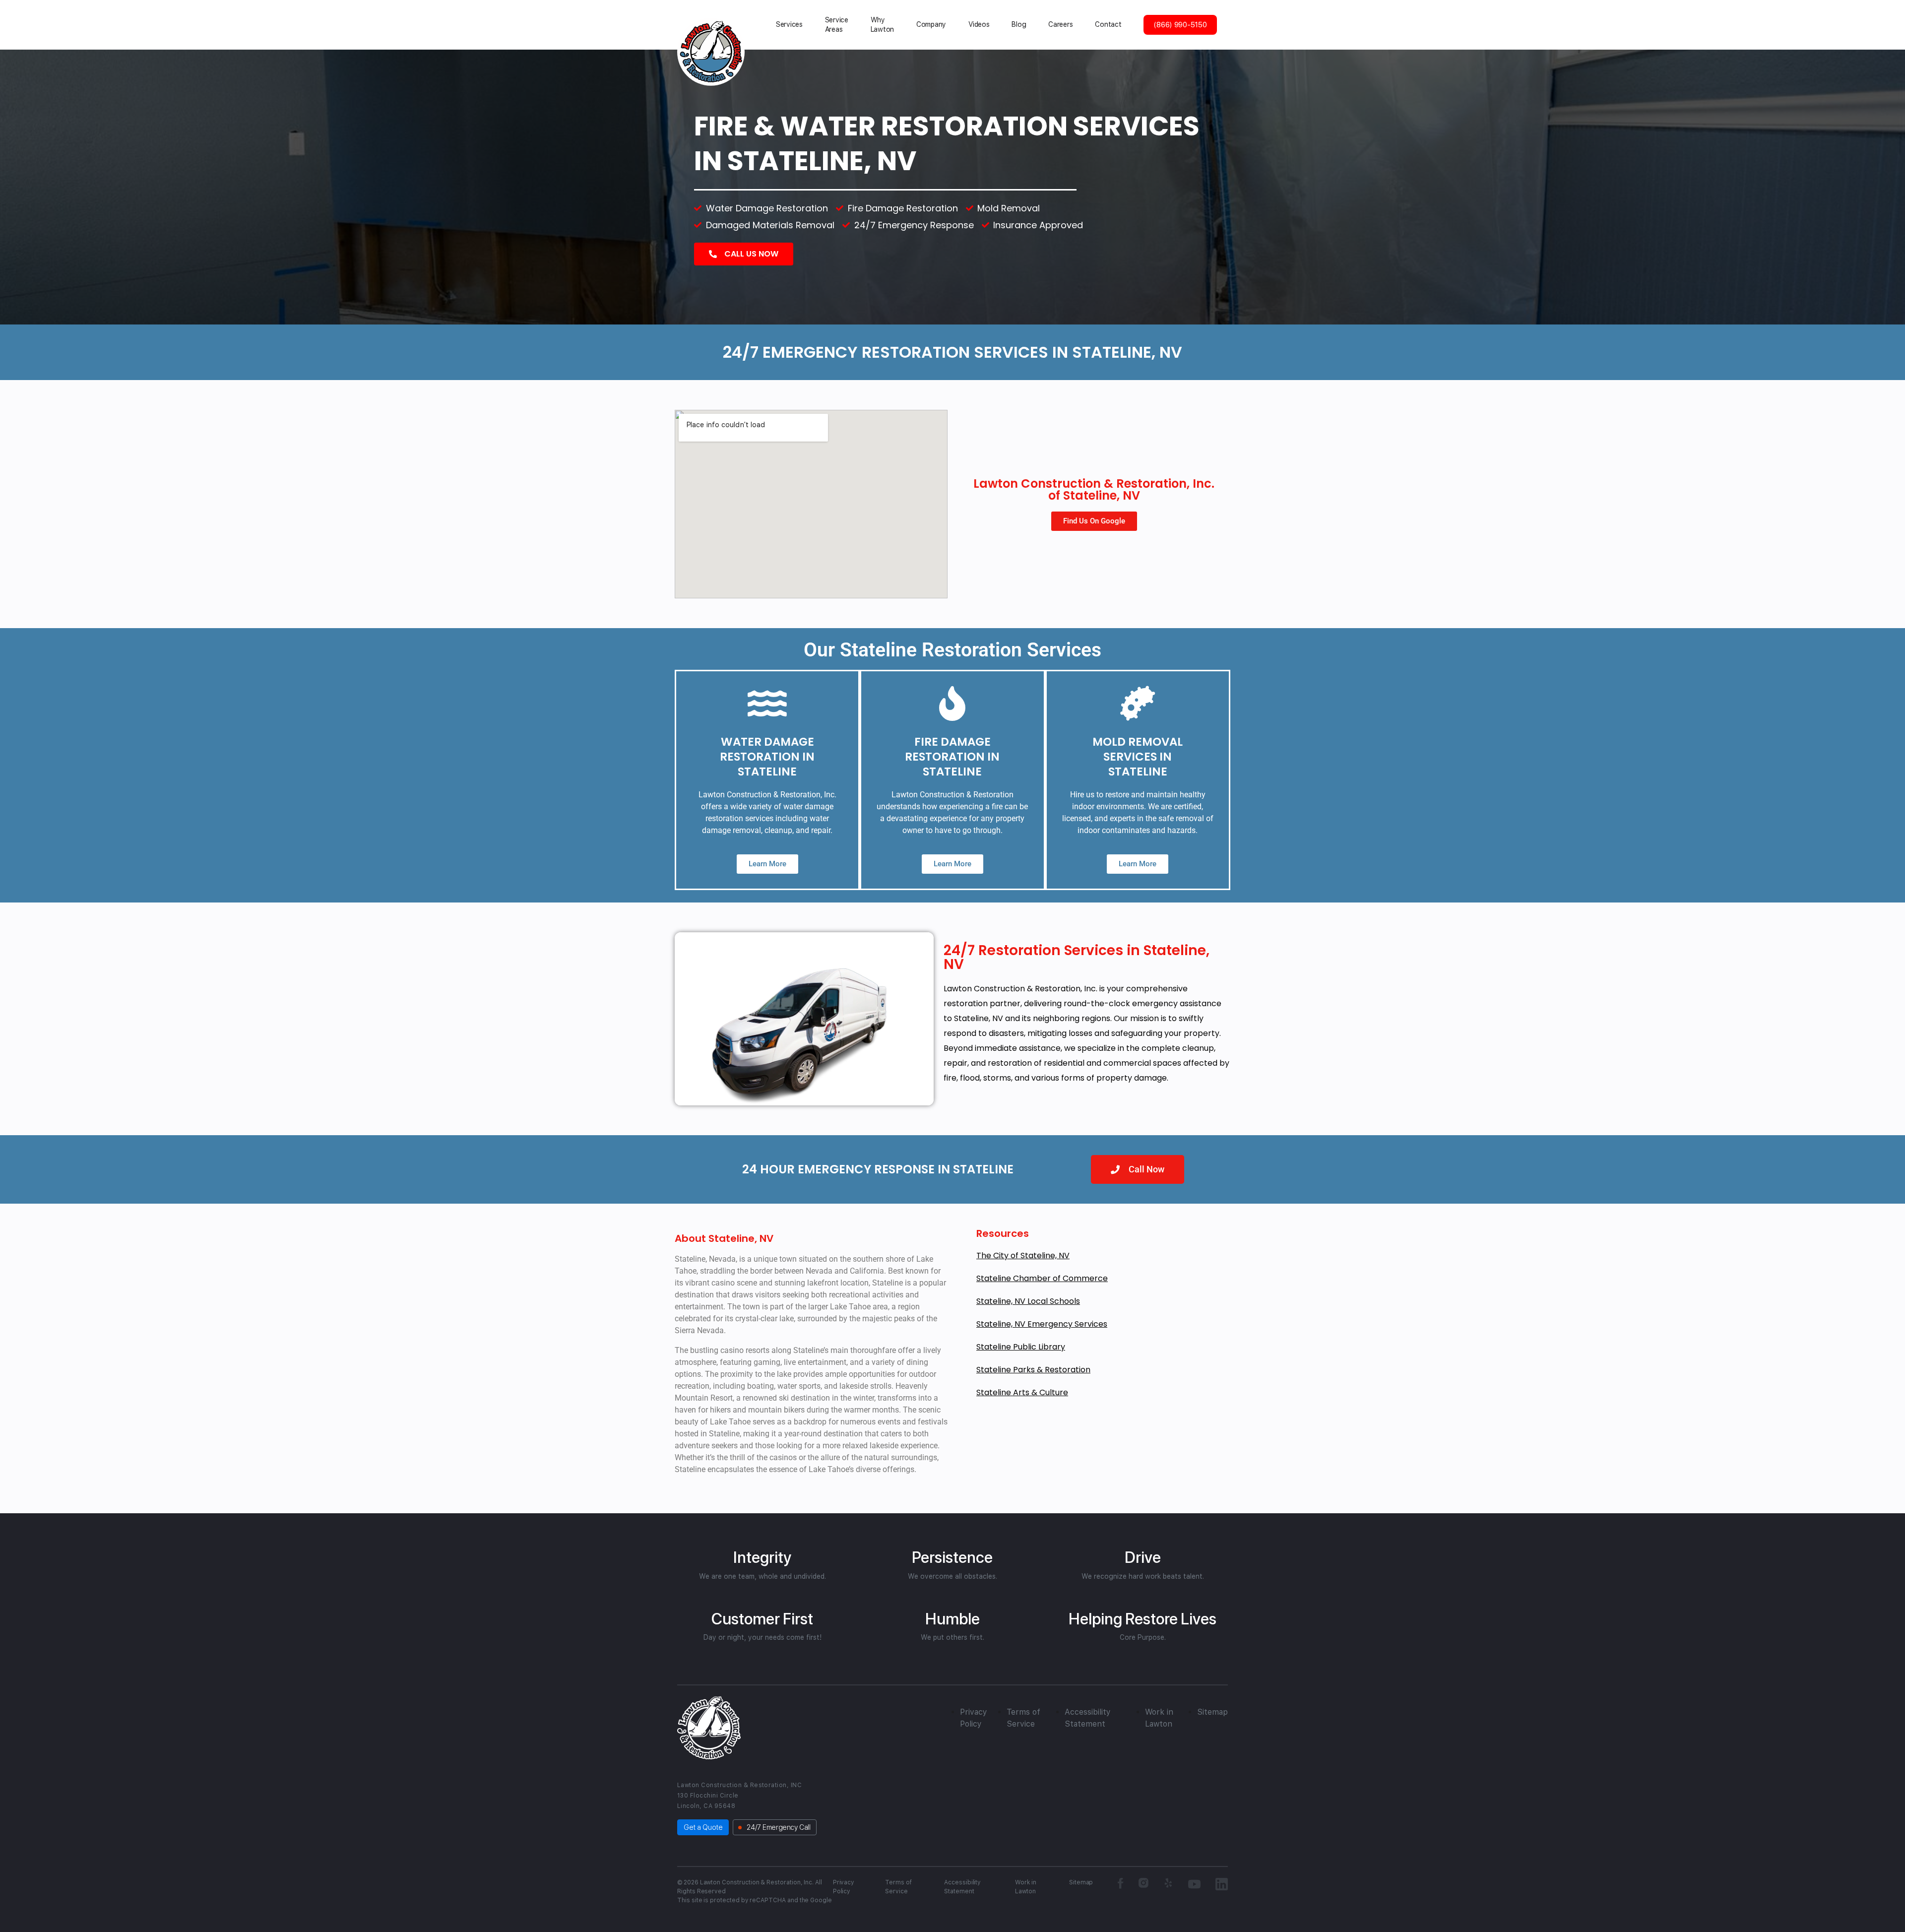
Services (789, 24)
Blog (1019, 24)
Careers (1060, 24)
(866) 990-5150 (1180, 25)
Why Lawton (882, 25)
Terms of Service (898, 1887)
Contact (1108, 24)
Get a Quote (703, 1827)
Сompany (931, 24)
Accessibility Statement (962, 1887)
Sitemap (1212, 1712)
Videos (979, 24)
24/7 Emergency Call (778, 1827)
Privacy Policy (844, 1887)
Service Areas (837, 25)
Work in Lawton (1026, 1887)
